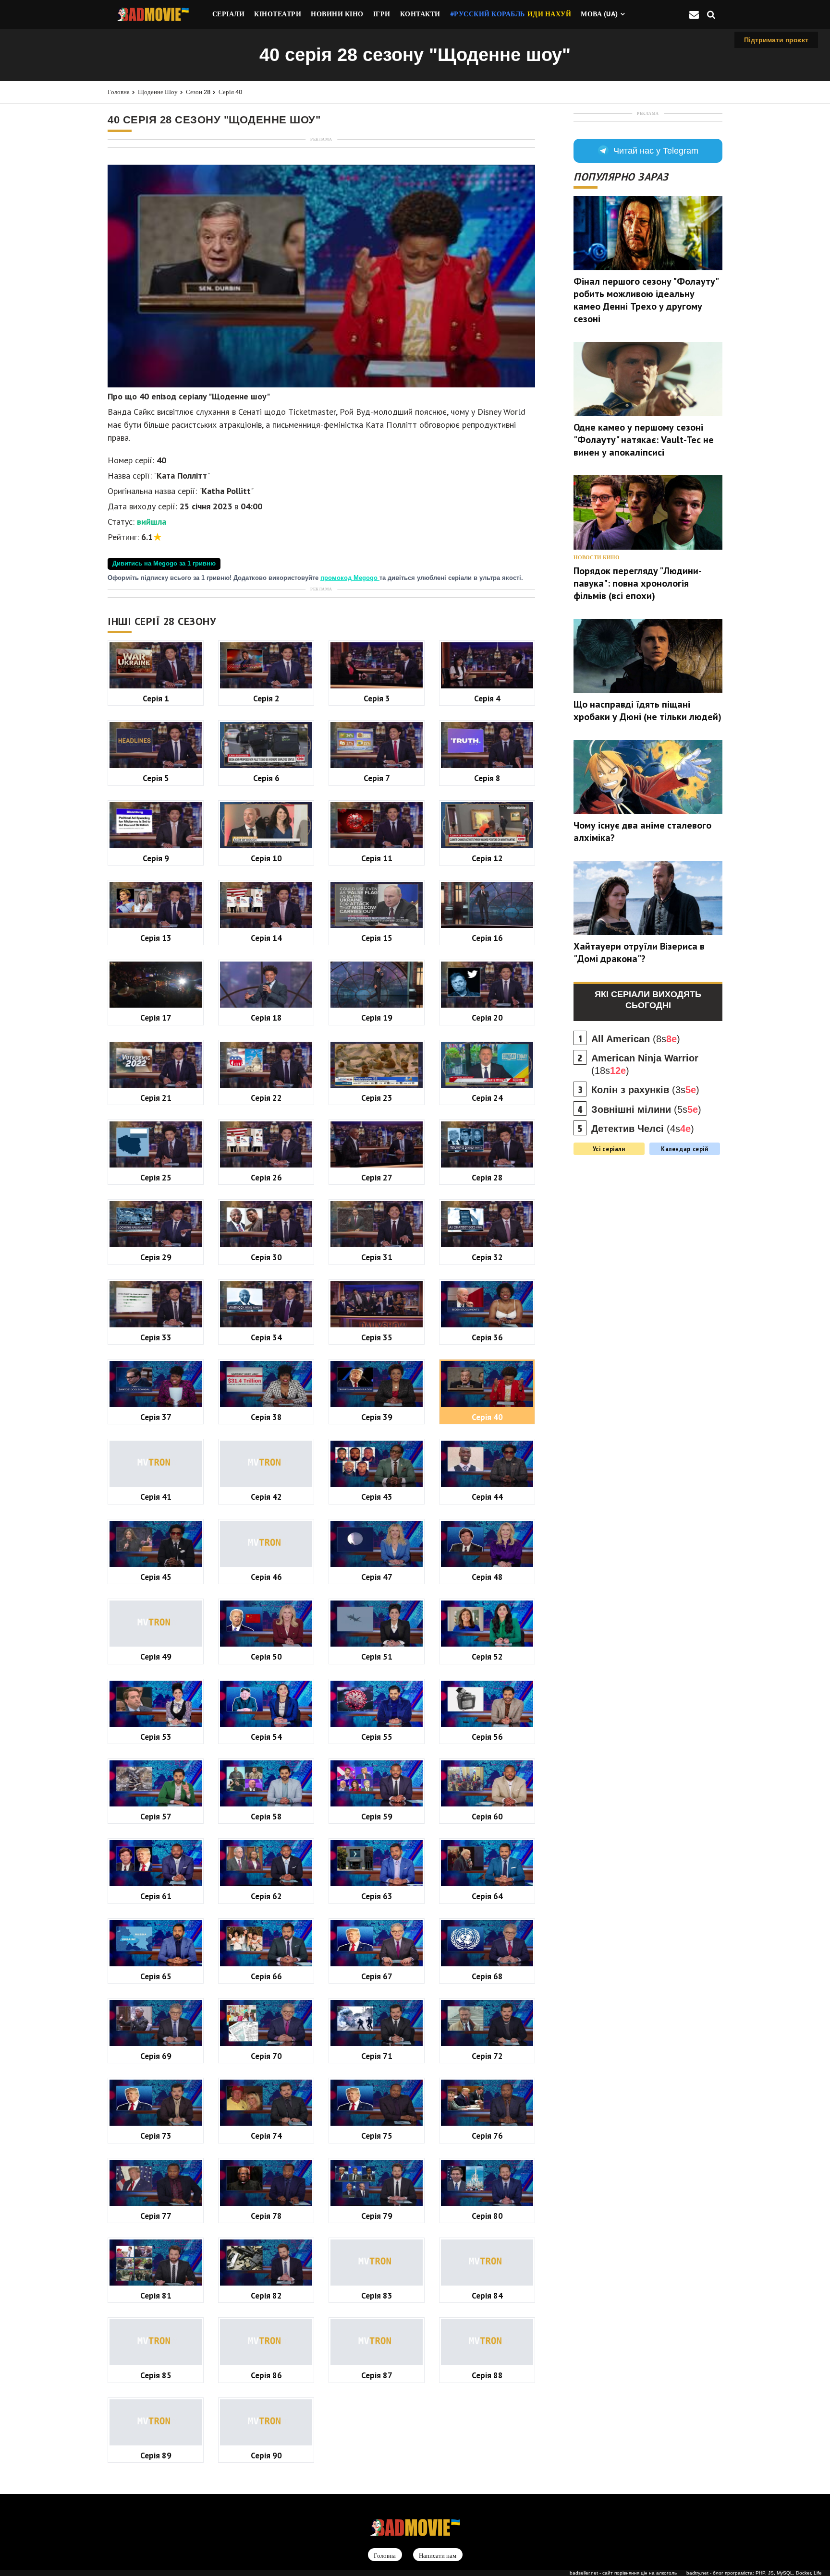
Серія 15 (377, 938)
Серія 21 (156, 1098)
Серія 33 (156, 1337)
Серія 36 (487, 1337)
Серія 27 (377, 1177)
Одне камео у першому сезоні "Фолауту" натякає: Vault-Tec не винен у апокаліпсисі (644, 440)
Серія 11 (377, 858)
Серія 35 (377, 1337)
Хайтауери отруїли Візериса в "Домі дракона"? (639, 952)
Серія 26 (266, 1177)
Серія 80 (487, 2216)
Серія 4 (487, 698)
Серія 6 (266, 778)
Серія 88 (487, 2375)
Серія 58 (266, 1816)
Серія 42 (266, 1497)
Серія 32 (487, 1257)
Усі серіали (609, 1149)
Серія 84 (487, 2295)
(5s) (646, 1109)
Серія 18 (266, 1017)
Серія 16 (487, 938)
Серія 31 (377, 1257)
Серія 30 (266, 1257)
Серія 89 (156, 2455)
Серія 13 (156, 938)
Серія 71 (377, 2056)
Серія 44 (487, 1497)
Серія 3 (377, 698)
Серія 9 (156, 858)
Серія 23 (377, 1098)
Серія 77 (156, 2216)
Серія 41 (156, 1497)
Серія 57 (156, 1816)
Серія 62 (266, 1896)
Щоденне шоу (158, 92)
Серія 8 (487, 778)
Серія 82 (266, 2295)
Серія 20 (487, 1017)
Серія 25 (156, 1177)
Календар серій (685, 1149)
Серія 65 (156, 1976)
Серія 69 (156, 2056)
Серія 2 (266, 698)
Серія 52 (487, 1656)
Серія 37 (156, 1417)
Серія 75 (377, 2136)
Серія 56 (487, 1737)
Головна (119, 92)
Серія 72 (487, 2056)
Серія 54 (266, 1737)
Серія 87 (377, 2375)
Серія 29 (156, 1257)
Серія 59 (377, 1816)
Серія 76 (487, 2136)
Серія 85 (156, 2375)
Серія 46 (266, 1577)
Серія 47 (377, 1577)
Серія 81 (156, 2295)
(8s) (636, 1039)
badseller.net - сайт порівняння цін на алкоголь (623, 2573)
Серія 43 (377, 1497)
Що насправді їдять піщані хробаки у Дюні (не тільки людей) (647, 710)
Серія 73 (156, 2136)
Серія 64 (487, 1896)
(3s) (645, 1090)
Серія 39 (377, 1417)
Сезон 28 (198, 92)
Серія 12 (487, 858)
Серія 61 (156, 1896)
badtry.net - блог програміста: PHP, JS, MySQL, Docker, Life (754, 2573)
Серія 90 (266, 2455)
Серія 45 (156, 1577)
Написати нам (438, 2555)
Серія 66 (266, 1976)
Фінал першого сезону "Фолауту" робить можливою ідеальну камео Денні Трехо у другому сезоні (646, 300)
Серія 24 (487, 1098)
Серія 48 (487, 1577)
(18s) (645, 1064)
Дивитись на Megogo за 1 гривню (164, 564)
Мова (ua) (599, 14)
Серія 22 (266, 1098)
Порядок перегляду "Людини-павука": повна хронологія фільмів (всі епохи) (638, 583)
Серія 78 (266, 2216)
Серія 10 (266, 858)
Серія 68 (487, 1976)
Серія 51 (377, 1656)
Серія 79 (377, 2216)
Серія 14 (266, 938)
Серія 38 (266, 1417)
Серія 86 (266, 2375)
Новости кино (597, 558)
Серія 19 (377, 1017)
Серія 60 (487, 1816)
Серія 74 (266, 2136)
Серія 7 (377, 778)
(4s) (643, 1129)
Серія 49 (156, 1656)
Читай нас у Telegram (656, 151)
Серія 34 (266, 1337)
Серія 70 (266, 2056)
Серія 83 (377, 2295)
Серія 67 (377, 1976)
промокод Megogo (350, 578)
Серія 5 (156, 778)
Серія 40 (230, 92)
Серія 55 (377, 1737)
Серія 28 (487, 1177)
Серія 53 (156, 1737)
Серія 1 (156, 698)
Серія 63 (377, 1896)
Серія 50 (266, 1656)
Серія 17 (156, 1017)
